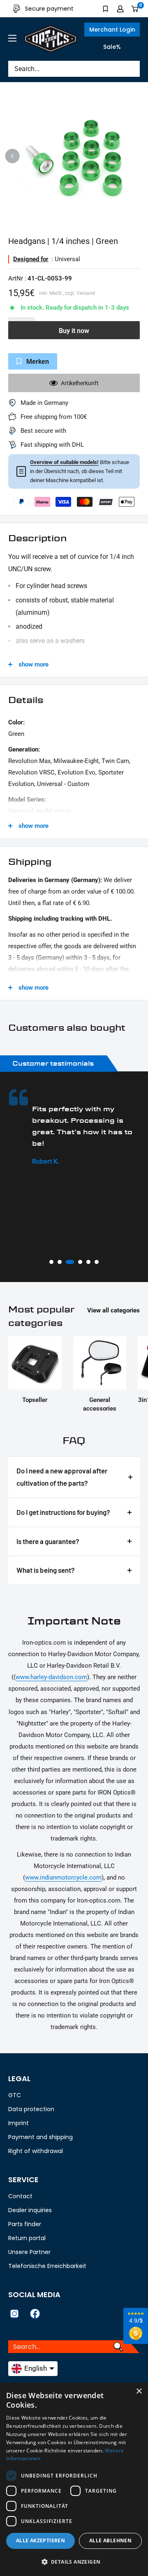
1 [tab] (51, 1262)
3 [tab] (68, 1262)
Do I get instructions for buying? (63, 1512)
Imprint (18, 2123)
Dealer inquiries (30, 2210)
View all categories (113, 1310)
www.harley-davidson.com (51, 1677)
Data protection (31, 2109)
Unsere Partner (29, 2252)
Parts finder (25, 2224)
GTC (15, 2095)
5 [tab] (88, 1262)
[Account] (120, 9)
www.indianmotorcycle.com (63, 1877)
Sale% (112, 47)
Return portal (27, 2238)
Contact (20, 2196)
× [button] (139, 2391)
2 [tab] (60, 1262)
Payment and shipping (40, 2137)
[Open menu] (12, 38)
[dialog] (74, 2479)
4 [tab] (78, 1262)
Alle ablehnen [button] (110, 2540)
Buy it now (74, 331)
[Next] (136, 156)
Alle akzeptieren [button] (40, 2540)
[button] (74, 2562)
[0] (135, 9)
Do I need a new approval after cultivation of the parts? (62, 1477)
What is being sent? (46, 1570)
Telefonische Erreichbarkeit (47, 2266)
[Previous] (13, 156)
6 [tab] (97, 1262)
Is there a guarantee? (48, 1541)
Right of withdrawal (36, 2151)
